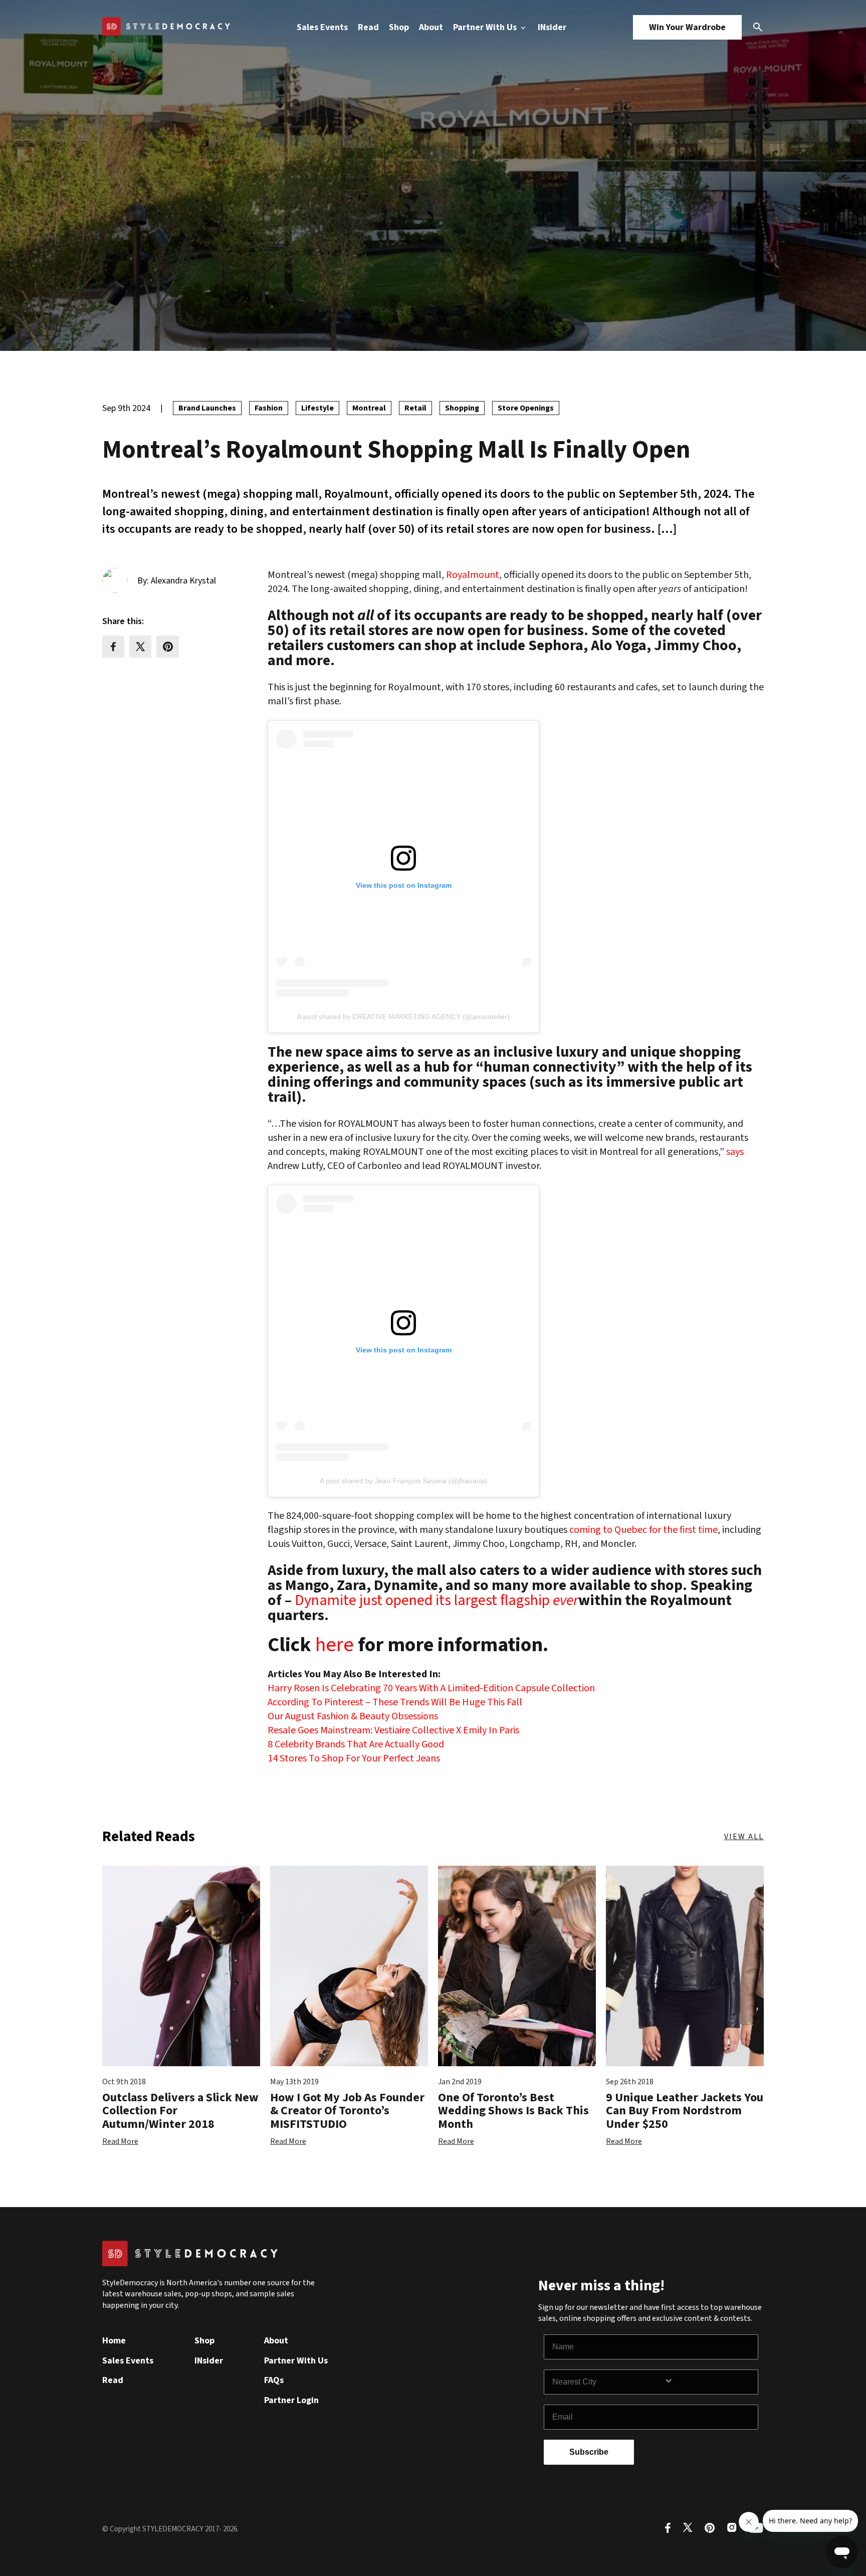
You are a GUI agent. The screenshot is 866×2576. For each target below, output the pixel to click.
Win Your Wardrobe (687, 27)
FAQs (274, 2380)
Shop (399, 27)
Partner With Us (486, 27)
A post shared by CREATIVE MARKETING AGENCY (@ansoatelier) (403, 1017)
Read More (120, 2141)
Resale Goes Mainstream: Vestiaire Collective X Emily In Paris (393, 1730)
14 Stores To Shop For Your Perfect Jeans (354, 1758)
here (335, 1643)
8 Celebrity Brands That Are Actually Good (356, 1744)
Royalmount (473, 575)
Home (114, 2341)
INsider (552, 27)
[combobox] (608, 2382)
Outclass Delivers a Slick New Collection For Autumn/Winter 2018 (180, 2111)
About (431, 27)
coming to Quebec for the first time (643, 1530)
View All (744, 1837)
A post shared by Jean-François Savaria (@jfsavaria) (403, 1481)
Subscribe (589, 2452)
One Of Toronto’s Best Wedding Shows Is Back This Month (513, 2111)
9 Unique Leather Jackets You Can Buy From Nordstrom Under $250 (685, 2111)
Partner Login (291, 2400)
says (735, 1152)
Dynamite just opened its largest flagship (437, 1601)
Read (368, 27)
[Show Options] (709, 2382)
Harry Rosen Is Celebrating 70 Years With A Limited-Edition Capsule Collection (431, 1688)
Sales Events (322, 27)
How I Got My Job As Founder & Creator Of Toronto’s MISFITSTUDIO (347, 2111)
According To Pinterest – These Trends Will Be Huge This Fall (395, 1702)
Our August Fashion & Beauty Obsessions (353, 1716)
